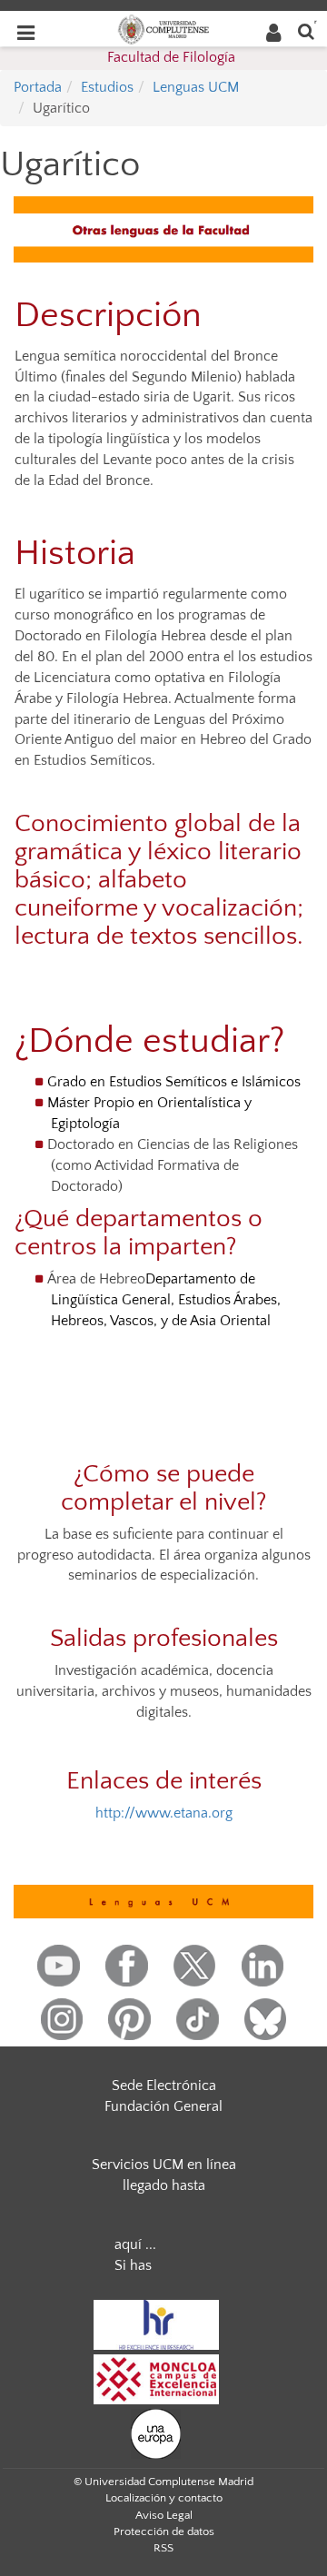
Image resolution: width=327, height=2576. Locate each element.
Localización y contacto (164, 2498)
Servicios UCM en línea (164, 2165)
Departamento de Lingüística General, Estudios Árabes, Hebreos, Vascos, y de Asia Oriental (166, 1300)
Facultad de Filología (171, 57)
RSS (163, 2548)
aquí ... (135, 2244)
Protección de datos (164, 2531)
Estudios (107, 87)
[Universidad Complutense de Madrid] (163, 28)
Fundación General (163, 2106)
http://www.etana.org (164, 1813)
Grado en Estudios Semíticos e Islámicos (174, 1082)
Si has (133, 2265)
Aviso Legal (164, 2515)
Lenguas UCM (196, 87)
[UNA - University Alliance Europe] (156, 2432)
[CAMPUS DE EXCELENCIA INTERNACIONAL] (156, 2378)
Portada (38, 87)
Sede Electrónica (164, 2086)
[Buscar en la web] (306, 30)
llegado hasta (164, 2185)
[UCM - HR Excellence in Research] (156, 2323)
